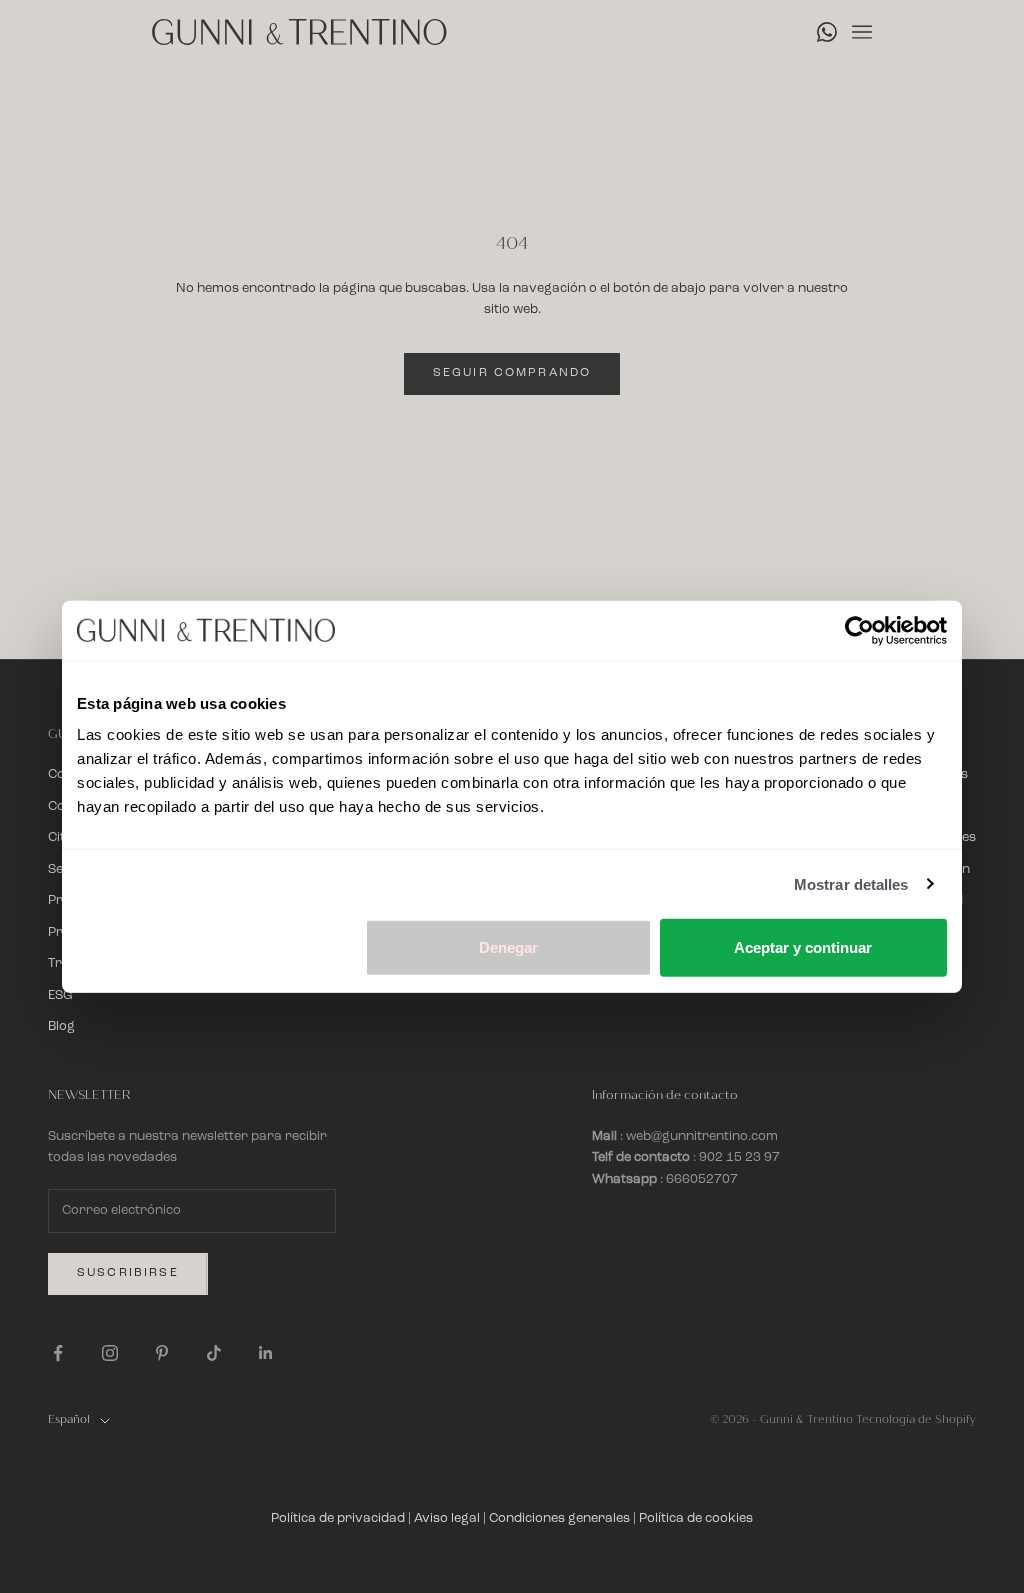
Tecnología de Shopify (916, 1419)
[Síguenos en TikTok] (214, 1353)
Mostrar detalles (851, 883)
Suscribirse (128, 1273)
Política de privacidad (338, 1518)
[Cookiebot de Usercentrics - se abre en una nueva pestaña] (859, 630)
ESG (60, 995)
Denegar (508, 947)
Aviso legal (447, 1518)
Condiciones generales (559, 1518)
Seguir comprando (512, 373)
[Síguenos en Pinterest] (162, 1353)
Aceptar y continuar (803, 947)
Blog (61, 1026)
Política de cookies (696, 1518)
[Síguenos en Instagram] (110, 1353)
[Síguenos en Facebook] (58, 1353)
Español (69, 1419)
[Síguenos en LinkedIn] (266, 1353)
